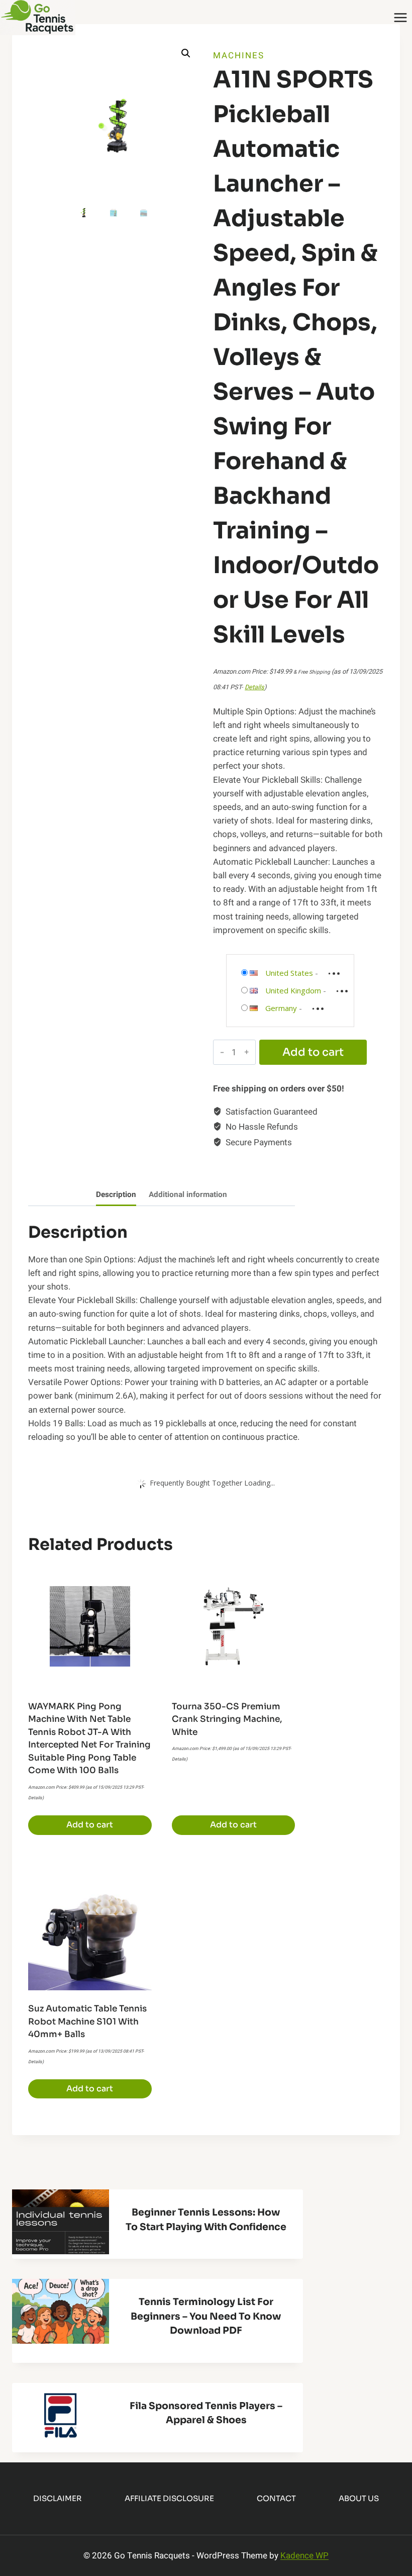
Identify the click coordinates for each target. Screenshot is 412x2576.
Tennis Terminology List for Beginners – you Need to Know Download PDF (206, 2316)
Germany (281, 1008)
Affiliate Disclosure (169, 2498)
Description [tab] (116, 1194)
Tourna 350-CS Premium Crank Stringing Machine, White (227, 1719)
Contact (276, 2498)
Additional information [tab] (188, 1194)
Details (254, 687)
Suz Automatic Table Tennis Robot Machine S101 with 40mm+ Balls (87, 2021)
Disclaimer (58, 2498)
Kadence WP (304, 2556)
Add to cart (313, 1052)
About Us (359, 2498)
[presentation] (61, 2222)
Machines (239, 56)
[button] (186, 53)
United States (289, 973)
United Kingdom (293, 990)
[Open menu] (400, 17)
